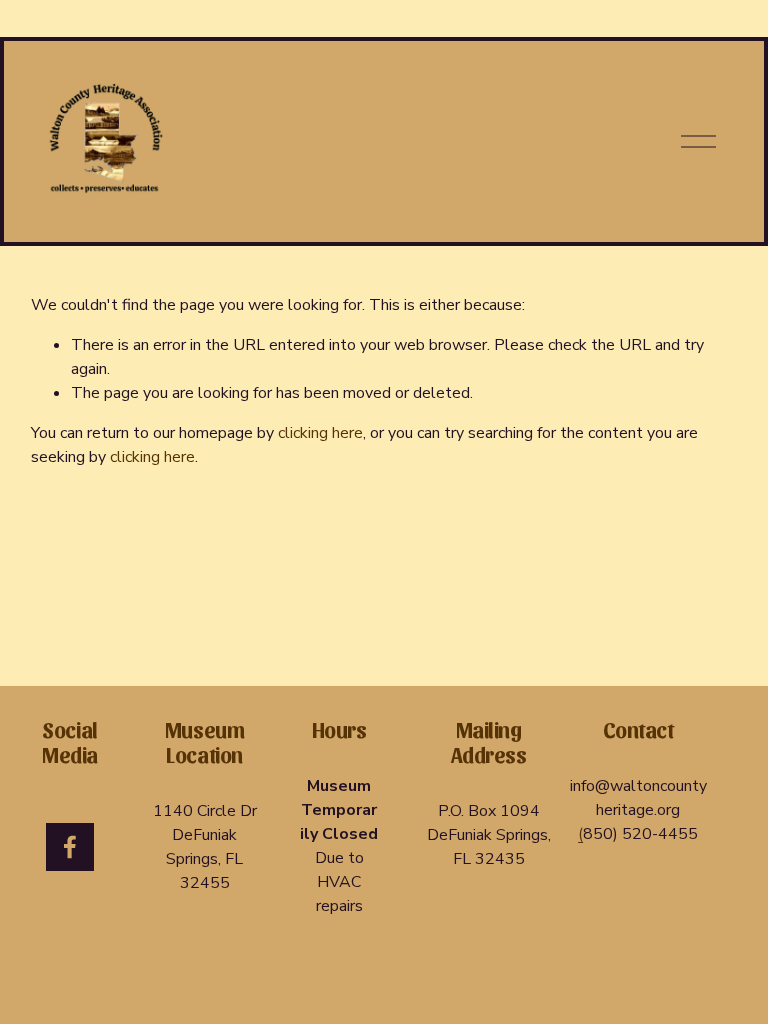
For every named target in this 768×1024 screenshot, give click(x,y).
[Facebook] (70, 847)
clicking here (320, 433)
